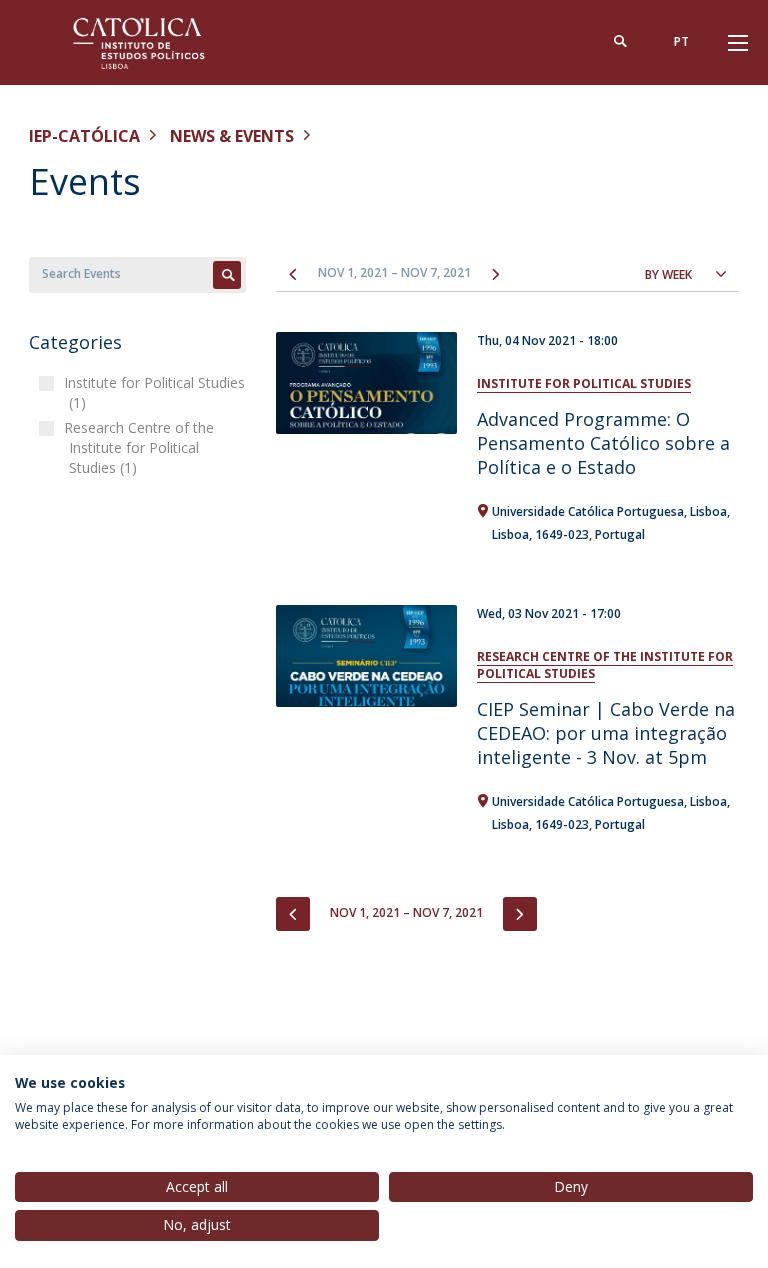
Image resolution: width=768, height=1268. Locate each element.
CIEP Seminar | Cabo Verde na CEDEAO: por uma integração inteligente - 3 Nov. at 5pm (606, 733)
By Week (668, 274)
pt (681, 41)
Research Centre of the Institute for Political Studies (605, 665)
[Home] (154, 42)
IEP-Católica (84, 136)
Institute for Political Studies (584, 383)
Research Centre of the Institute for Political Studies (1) (141, 447)
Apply (227, 275)
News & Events (232, 136)
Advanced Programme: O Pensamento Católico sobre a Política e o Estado (603, 443)
